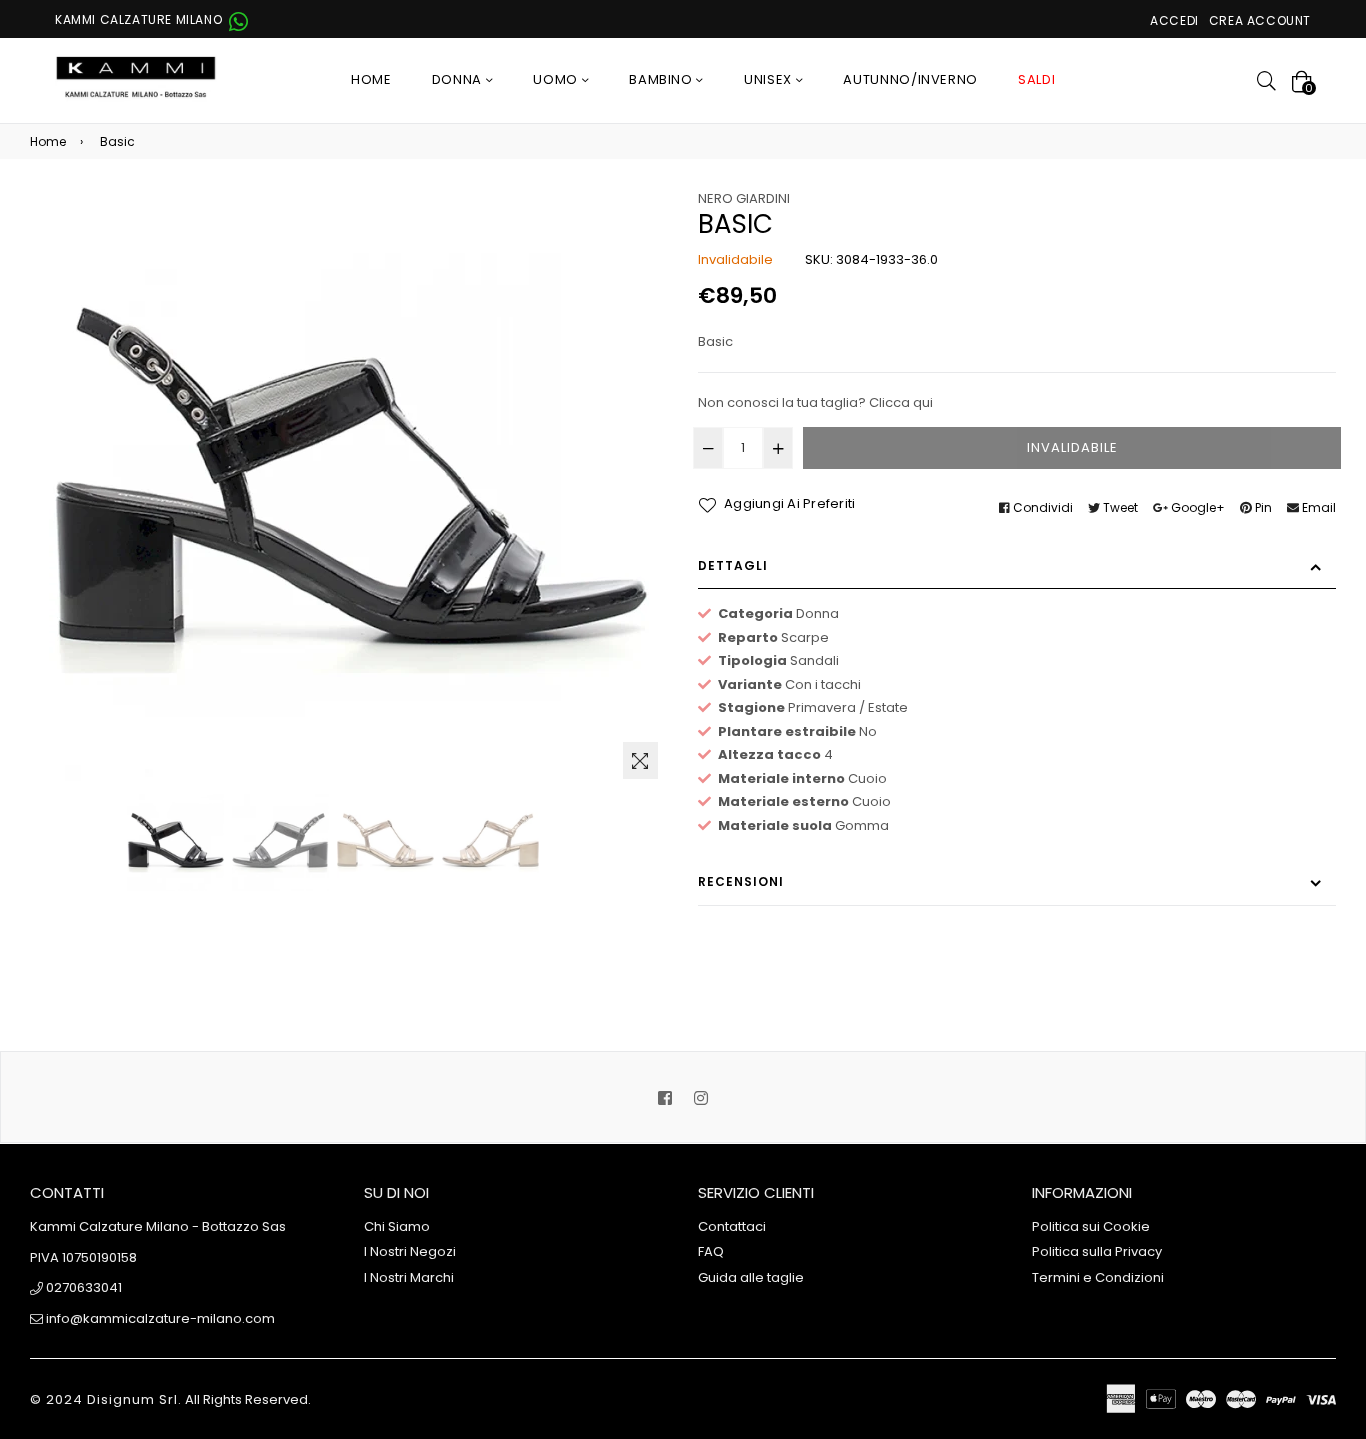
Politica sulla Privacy (1097, 1251)
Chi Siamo (397, 1226)
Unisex (770, 79)
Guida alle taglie (751, 1277)
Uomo (557, 79)
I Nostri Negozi (410, 1251)
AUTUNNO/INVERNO (910, 79)
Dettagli (733, 565)
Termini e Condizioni (1098, 1277)
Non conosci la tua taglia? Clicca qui (815, 402)
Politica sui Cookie (1091, 1226)
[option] (175, 842)
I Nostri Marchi (409, 1277)
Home (371, 79)
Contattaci (732, 1226)
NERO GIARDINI (744, 198)
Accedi (1174, 20)
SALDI (1036, 79)
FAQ (711, 1251)
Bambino (662, 79)
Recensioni (741, 881)
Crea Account (1260, 20)
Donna (459, 79)
